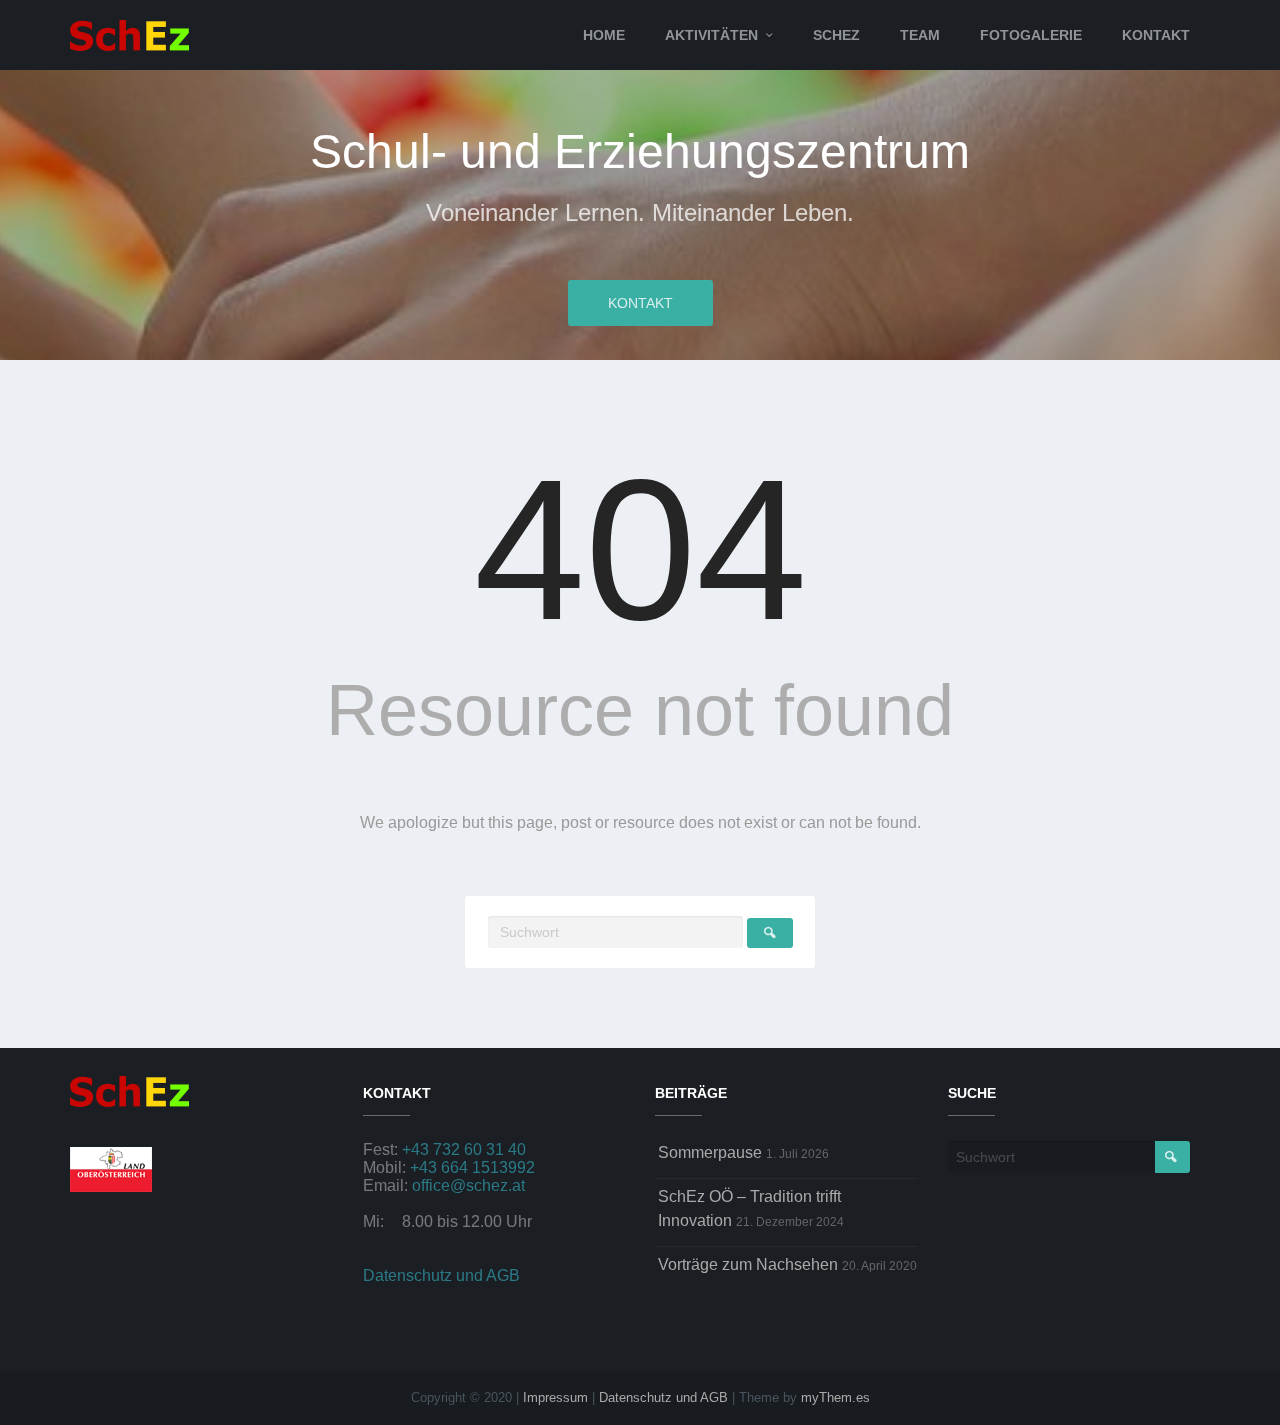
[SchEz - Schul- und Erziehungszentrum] (129, 34)
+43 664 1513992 (472, 1167)
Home (604, 35)
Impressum (555, 1397)
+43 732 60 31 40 (464, 1149)
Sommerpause (710, 1152)
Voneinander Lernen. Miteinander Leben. (640, 212)
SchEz (836, 35)
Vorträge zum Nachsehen (748, 1264)
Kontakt (1156, 35)
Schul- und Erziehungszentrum (640, 151)
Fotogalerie (1031, 35)
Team (920, 35)
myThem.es (835, 1397)
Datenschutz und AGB (441, 1275)
